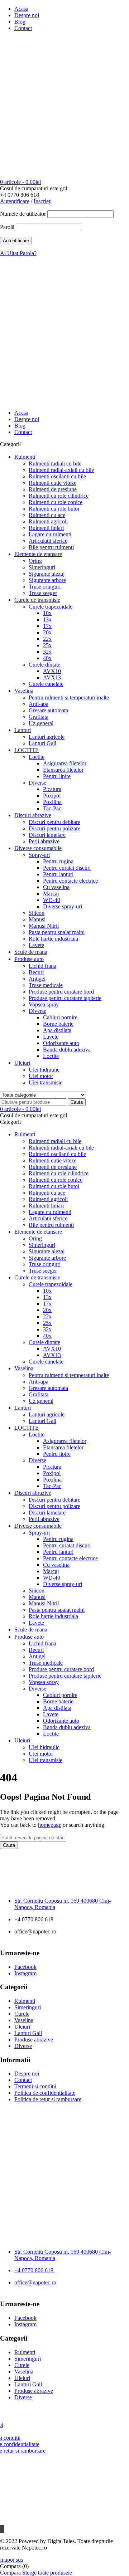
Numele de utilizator (23, 214)
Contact (23, 28)
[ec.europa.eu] (64, 2133)
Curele (22, 2014)
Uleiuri (22, 2027)
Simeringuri (28, 2007)
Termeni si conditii (35, 2086)
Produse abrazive (34, 2040)
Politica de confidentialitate (45, 2093)
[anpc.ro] (64, 2166)
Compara (10, 2573)
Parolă (7, 227)
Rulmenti (25, 2001)
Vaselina (24, 2020)
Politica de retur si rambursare (48, 2099)
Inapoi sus (11, 2560)
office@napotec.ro (35, 2282)
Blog (20, 22)
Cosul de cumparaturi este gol (34, 188)
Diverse (23, 2046)
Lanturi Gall (28, 2033)
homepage (50, 1825)
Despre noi (27, 15)
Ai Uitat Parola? (18, 253)
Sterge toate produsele (47, 2573)
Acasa (21, 9)
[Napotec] (45, 128)
